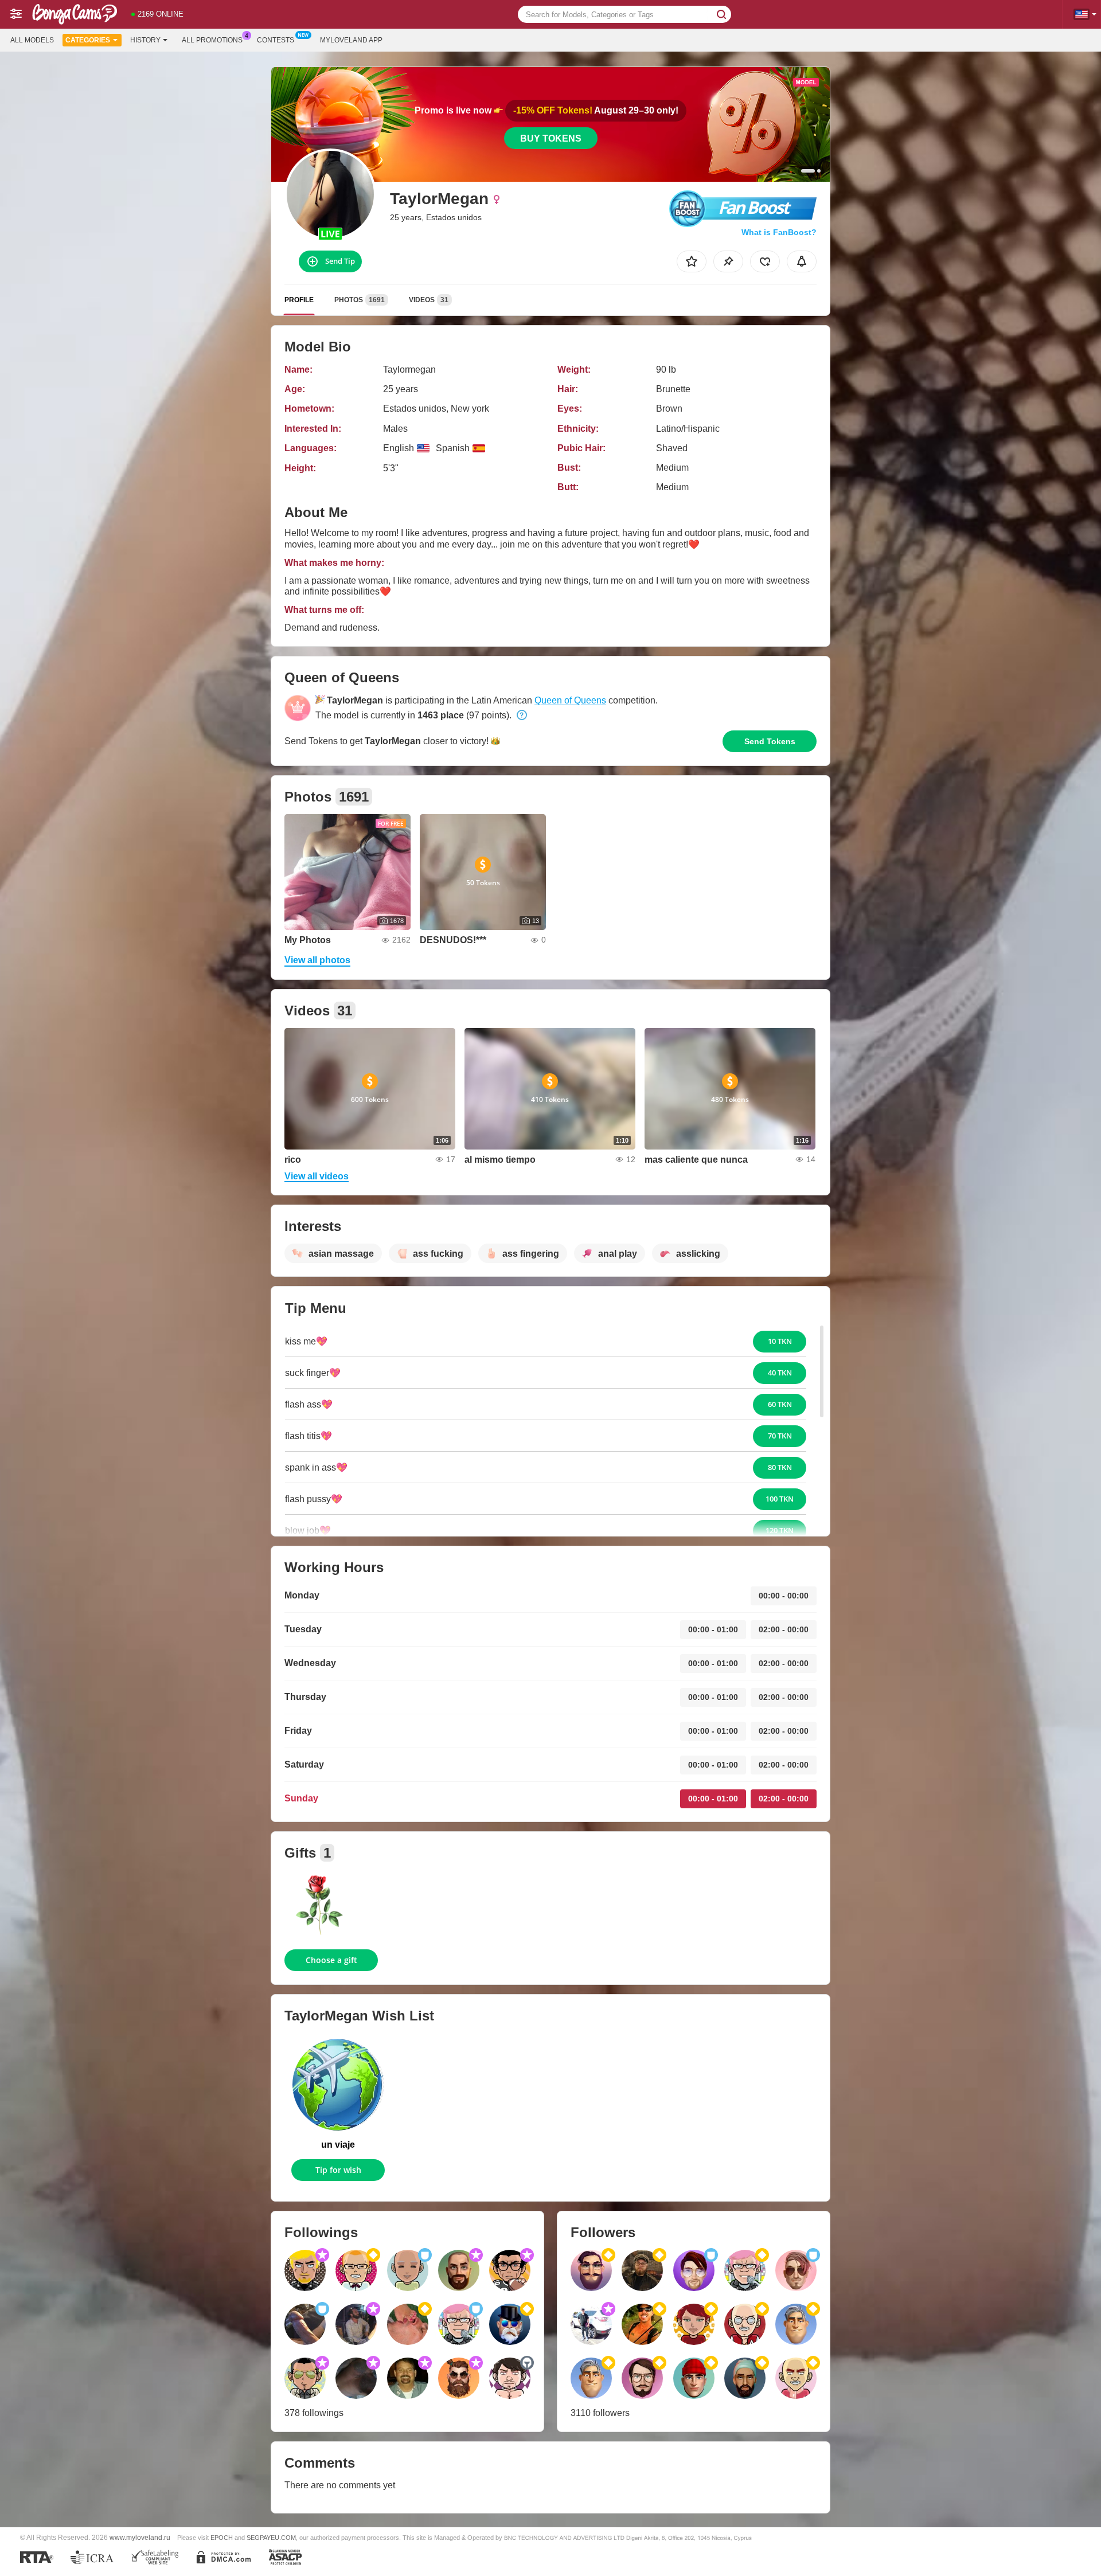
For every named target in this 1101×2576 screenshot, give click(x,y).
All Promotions (212, 40)
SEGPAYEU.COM (271, 2538)
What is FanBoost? (779, 232)
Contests (276, 40)
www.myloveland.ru (140, 2537)
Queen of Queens (570, 700)
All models (32, 40)
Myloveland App (351, 40)
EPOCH (222, 2538)
